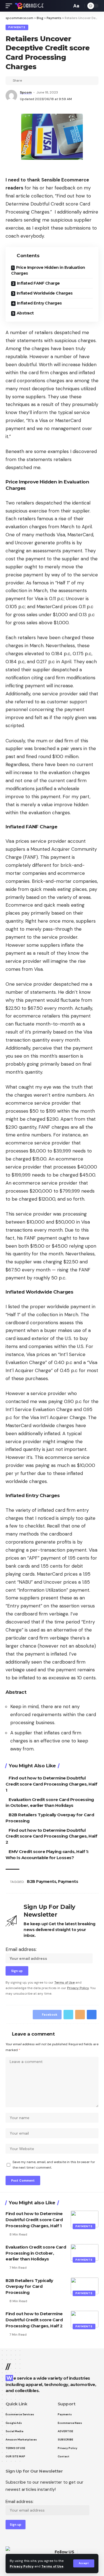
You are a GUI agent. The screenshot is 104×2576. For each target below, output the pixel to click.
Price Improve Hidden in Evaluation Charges (48, 270)
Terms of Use (52, 2566)
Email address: (21, 1949)
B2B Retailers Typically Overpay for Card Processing (29, 2287)
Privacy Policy (22, 2566)
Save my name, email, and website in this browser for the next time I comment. (54, 2165)
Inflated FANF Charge (38, 283)
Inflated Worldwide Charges (45, 293)
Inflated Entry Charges (39, 303)
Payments (17, 27)
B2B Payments (41, 1882)
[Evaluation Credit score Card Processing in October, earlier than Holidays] (85, 2252)
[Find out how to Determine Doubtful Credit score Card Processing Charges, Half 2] (85, 2319)
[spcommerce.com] (29, 6)
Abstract (25, 313)
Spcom (26, 92)
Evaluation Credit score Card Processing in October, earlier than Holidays (36, 2253)
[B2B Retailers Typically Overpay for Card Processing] (85, 2286)
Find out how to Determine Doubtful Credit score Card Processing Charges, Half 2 (51, 1836)
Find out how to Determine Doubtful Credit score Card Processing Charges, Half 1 (51, 1784)
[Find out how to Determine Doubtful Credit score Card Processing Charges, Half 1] (85, 2219)
